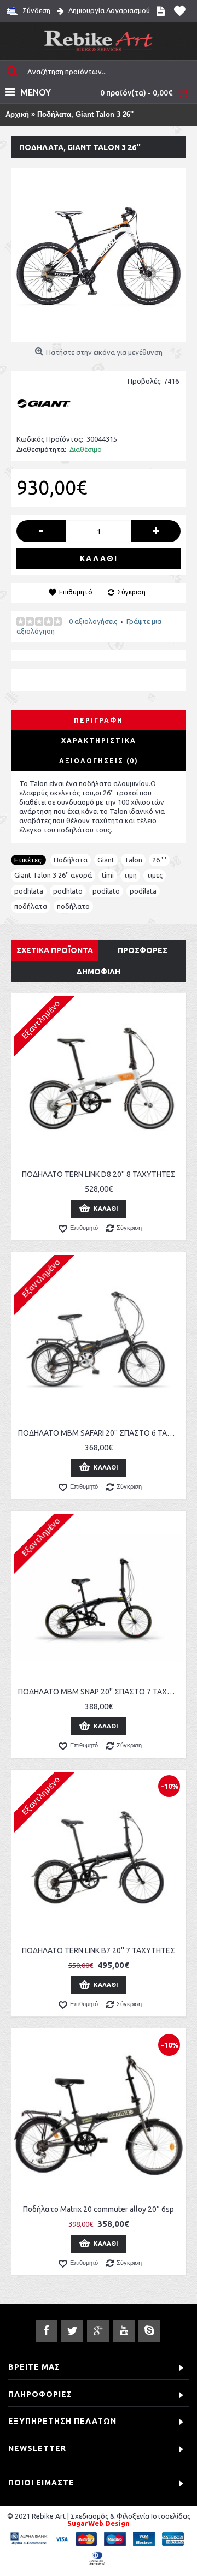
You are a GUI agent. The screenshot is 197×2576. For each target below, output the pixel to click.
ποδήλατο (73, 906)
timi (108, 875)
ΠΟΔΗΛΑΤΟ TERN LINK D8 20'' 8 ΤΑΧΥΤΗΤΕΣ (99, 1174)
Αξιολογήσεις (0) (99, 761)
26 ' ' (159, 860)
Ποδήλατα (71, 860)
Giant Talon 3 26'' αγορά (53, 875)
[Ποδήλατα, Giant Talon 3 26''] (99, 255)
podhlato (68, 891)
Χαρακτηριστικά (99, 740)
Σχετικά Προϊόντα (55, 950)
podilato (106, 891)
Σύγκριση (131, 592)
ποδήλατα (31, 906)
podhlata (29, 891)
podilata (143, 891)
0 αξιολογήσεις (93, 621)
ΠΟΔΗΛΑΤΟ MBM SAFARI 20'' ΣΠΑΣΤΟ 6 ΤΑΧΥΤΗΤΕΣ (100, 1433)
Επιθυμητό (76, 592)
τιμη (130, 875)
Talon (133, 860)
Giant (106, 860)
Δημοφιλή (99, 972)
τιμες (155, 875)
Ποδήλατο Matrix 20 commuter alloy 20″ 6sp (99, 2209)
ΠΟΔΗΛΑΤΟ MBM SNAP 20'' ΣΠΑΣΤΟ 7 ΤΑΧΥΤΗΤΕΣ (100, 1692)
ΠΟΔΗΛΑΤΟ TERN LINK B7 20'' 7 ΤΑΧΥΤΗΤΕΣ (99, 1950)
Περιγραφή (99, 720)
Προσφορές (143, 950)
